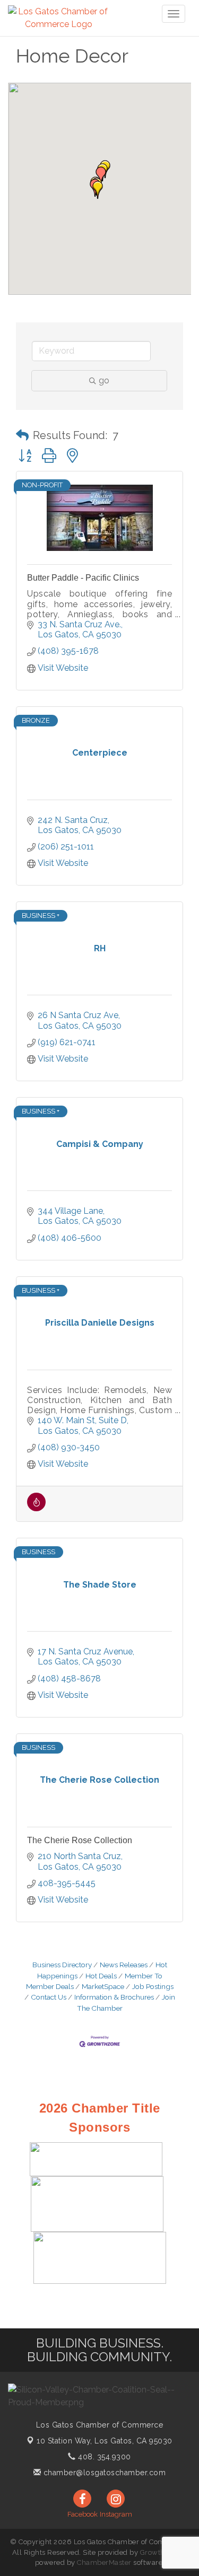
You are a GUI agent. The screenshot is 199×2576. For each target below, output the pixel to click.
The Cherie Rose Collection (80, 1840)
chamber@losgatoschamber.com (103, 2473)
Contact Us (49, 1997)
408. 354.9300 (103, 2457)
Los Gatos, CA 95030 (105, 2441)
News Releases (124, 1965)
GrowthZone (161, 2552)
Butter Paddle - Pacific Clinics (83, 578)
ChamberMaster (104, 2562)
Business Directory (62, 1965)
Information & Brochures (114, 1997)
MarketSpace (103, 1986)
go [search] (104, 380)
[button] (98, 190)
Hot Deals (101, 1976)
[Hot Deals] (36, 1508)
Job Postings (153, 1986)
